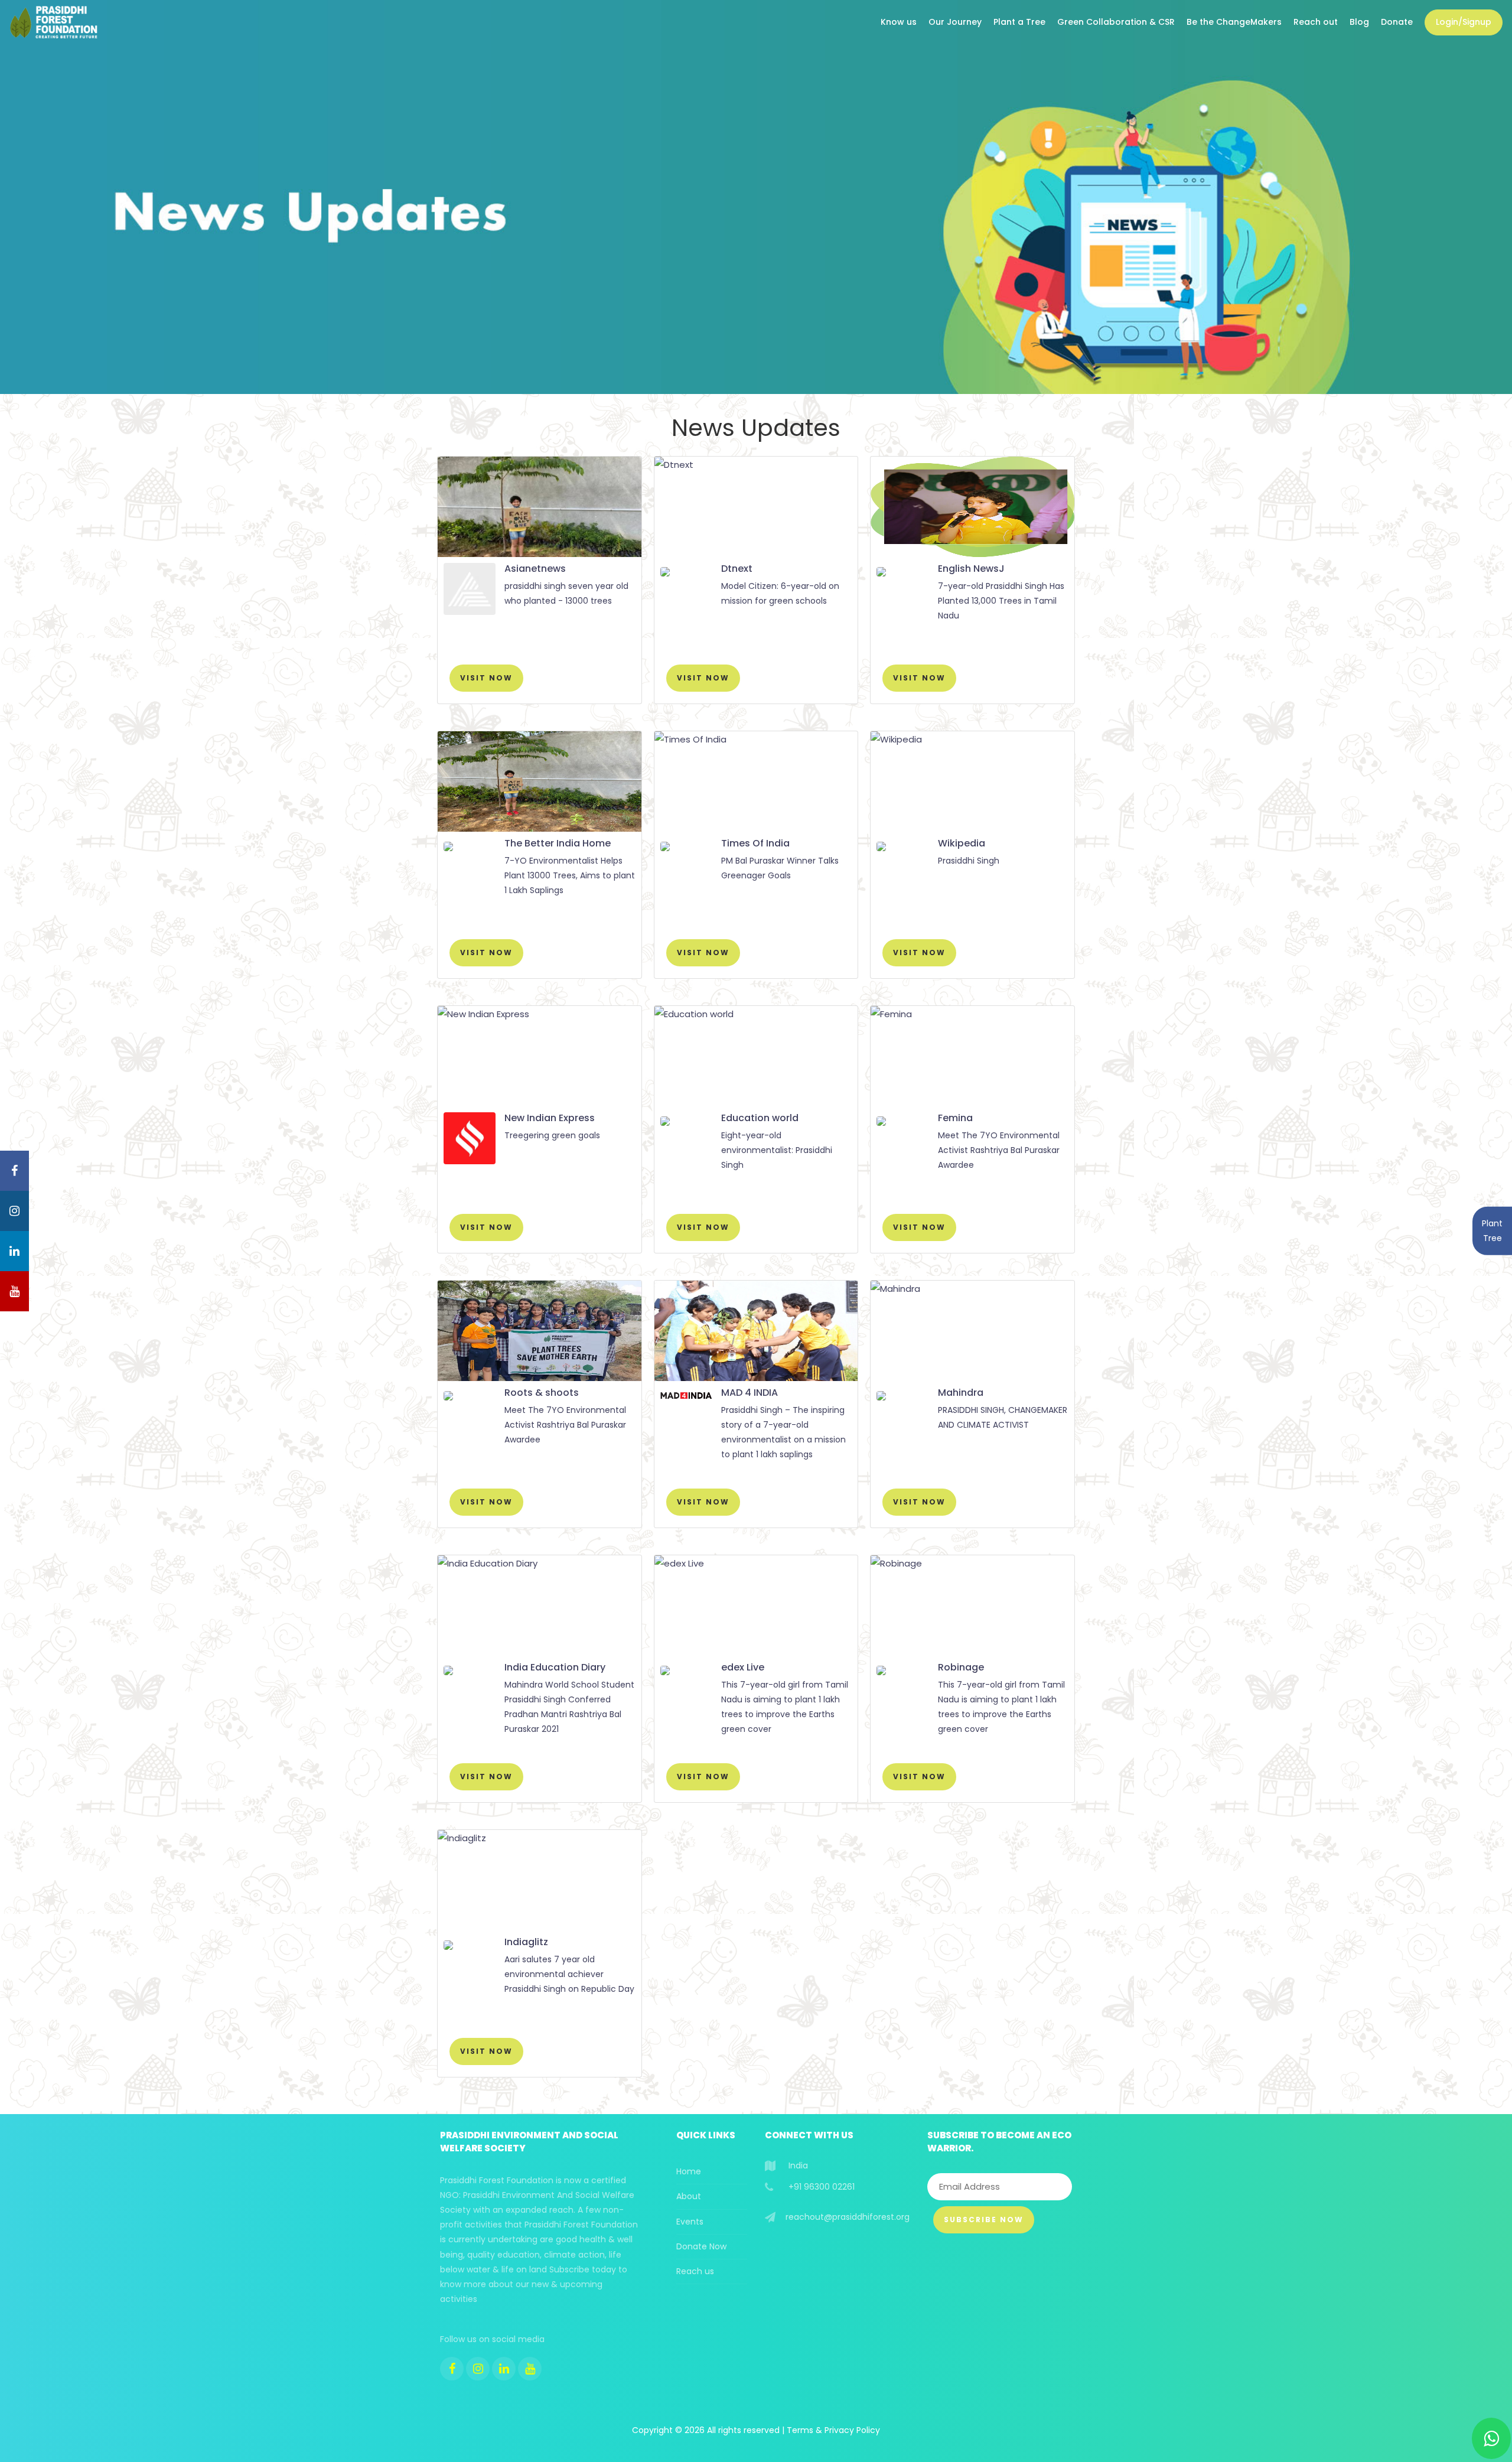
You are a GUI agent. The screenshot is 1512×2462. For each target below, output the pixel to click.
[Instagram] (478, 2369)
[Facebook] (452, 2369)
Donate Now (701, 2246)
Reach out (1316, 22)
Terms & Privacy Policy (833, 2430)
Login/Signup (1464, 22)
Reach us (695, 2271)
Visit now (486, 678)
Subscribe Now (984, 2220)
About (689, 2196)
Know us (899, 22)
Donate (1397, 22)
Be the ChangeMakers (1234, 22)
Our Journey (955, 22)
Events (690, 2222)
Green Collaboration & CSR (1116, 22)
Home (689, 2171)
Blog (1359, 22)
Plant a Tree (1019, 22)
